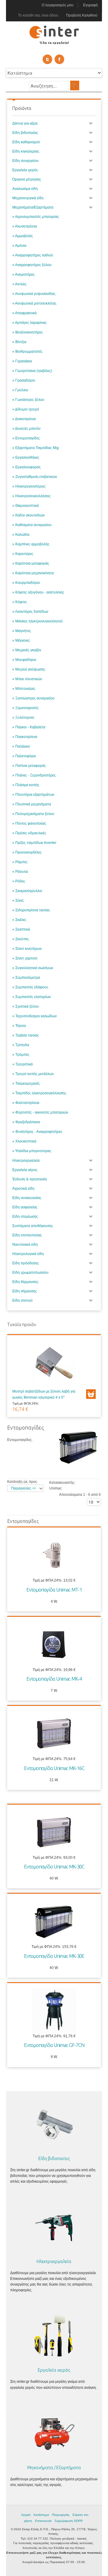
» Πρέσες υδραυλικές (29, 833)
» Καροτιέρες (23, 554)
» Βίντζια (19, 342)
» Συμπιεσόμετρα (26, 978)
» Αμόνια (19, 246)
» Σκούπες (21, 939)
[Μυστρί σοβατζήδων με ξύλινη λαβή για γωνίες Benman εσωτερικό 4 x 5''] (54, 1364)
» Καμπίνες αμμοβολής (31, 544)
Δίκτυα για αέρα (25, 123)
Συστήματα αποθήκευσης (33, 1226)
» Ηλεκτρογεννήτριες (29, 486)
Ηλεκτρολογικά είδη (28, 1254)
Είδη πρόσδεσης (26, 1263)
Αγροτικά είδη (23, 1189)
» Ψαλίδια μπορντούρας (32, 1151)
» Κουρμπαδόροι (26, 583)
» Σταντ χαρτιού (25, 958)
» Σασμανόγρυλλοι (27, 891)
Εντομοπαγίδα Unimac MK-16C (54, 1768)
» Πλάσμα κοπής (26, 785)
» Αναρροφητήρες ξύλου (32, 265)
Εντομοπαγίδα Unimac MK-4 (54, 1679)
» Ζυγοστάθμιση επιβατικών (35, 477)
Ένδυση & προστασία (30, 1179)
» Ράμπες (20, 862)
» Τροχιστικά (22, 1064)
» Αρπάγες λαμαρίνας (30, 323)
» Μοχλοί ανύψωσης (29, 669)
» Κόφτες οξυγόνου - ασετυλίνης (38, 592)
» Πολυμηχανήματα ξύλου (33, 814)
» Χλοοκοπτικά (24, 1141)
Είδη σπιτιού (22, 1300)
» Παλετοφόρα (24, 756)
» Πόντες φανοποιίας (29, 823)
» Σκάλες (19, 920)
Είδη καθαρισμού (26, 142)
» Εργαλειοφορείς (27, 467)
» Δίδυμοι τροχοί (26, 409)
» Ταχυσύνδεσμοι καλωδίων (34, 1016)
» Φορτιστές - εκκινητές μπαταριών (40, 1112)
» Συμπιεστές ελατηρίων (31, 997)
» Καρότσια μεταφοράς (31, 563)
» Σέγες (18, 901)
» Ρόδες (19, 881)
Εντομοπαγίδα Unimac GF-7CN (54, 2045)
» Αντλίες (19, 284)
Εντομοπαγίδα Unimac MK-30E (54, 1956)
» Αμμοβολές (23, 236)
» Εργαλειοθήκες (26, 457)
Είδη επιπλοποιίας (27, 1235)
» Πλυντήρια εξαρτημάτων (33, 795)
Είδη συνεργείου (25, 161)
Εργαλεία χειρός (25, 170)
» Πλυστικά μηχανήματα (32, 804)
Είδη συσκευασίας (27, 1198)
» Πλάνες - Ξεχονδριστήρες (34, 775)
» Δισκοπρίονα (24, 419)
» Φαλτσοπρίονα (26, 1103)
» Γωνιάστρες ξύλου (28, 400)
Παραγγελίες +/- (24, 1488)
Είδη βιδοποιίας (25, 133)
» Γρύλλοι (20, 390)
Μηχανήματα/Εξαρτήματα (33, 207)
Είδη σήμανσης (25, 1291)
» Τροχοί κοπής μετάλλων (33, 1074)
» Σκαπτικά (21, 929)
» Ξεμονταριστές (25, 708)
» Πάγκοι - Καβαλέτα (29, 727)
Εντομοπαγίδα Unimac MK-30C (54, 1866)
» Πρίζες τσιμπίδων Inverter (34, 843)
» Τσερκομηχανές (26, 1083)
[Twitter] (47, 59)
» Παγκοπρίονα (25, 737)
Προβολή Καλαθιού (82, 15)
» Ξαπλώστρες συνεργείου (33, 698)
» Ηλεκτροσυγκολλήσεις (31, 496)
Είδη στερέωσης (25, 1217)
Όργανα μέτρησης (27, 179)
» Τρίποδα (21, 1045)
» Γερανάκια (22, 361)
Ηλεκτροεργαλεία (26, 1161)
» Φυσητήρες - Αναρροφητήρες (37, 1132)
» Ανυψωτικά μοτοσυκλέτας (34, 303)
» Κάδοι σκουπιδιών (28, 515)
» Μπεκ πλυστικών (27, 679)
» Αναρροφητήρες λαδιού (33, 255)
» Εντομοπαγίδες (26, 438)
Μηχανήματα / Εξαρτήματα (54, 2468)
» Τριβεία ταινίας (26, 1035)
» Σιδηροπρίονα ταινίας (31, 910)
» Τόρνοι (19, 1026)
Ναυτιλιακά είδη (25, 1245)
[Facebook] (59, 59)
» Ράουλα (20, 872)
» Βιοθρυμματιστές (27, 352)
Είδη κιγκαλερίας (26, 151)
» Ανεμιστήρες (24, 274)
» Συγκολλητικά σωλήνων (33, 968)
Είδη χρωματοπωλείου (30, 1273)
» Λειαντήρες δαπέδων (30, 612)
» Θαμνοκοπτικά (25, 506)
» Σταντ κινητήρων (27, 949)
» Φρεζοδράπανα (26, 1122)
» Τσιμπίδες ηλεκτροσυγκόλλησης (39, 1093)
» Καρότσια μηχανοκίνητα (33, 573)
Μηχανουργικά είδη (28, 198)
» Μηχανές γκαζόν (27, 650)
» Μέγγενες (21, 640)
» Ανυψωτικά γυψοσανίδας (34, 294)
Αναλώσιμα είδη (25, 189)
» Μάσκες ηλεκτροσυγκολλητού (37, 621)
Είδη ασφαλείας (25, 1207)
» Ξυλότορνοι (23, 718)
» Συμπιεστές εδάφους (30, 987)
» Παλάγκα (21, 746)
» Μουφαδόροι (24, 660)
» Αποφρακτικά (24, 313)
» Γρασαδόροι (24, 380)
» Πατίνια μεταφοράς (29, 766)
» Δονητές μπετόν (26, 429)
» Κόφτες (20, 602)
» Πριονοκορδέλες (27, 852)
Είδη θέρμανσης (25, 1282)
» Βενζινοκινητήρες (28, 332)
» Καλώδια (21, 535)
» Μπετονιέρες (24, 689)
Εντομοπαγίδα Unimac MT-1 (54, 1590)
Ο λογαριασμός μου (58, 5)
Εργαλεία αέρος (25, 1170)
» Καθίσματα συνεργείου (32, 525)
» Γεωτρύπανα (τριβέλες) (32, 371)
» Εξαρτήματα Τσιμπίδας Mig (36, 448)
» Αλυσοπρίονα (25, 226)
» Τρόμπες (21, 1055)
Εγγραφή (90, 5)
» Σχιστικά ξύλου (26, 1006)
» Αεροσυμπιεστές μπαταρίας (36, 217)
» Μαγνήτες (22, 631)
